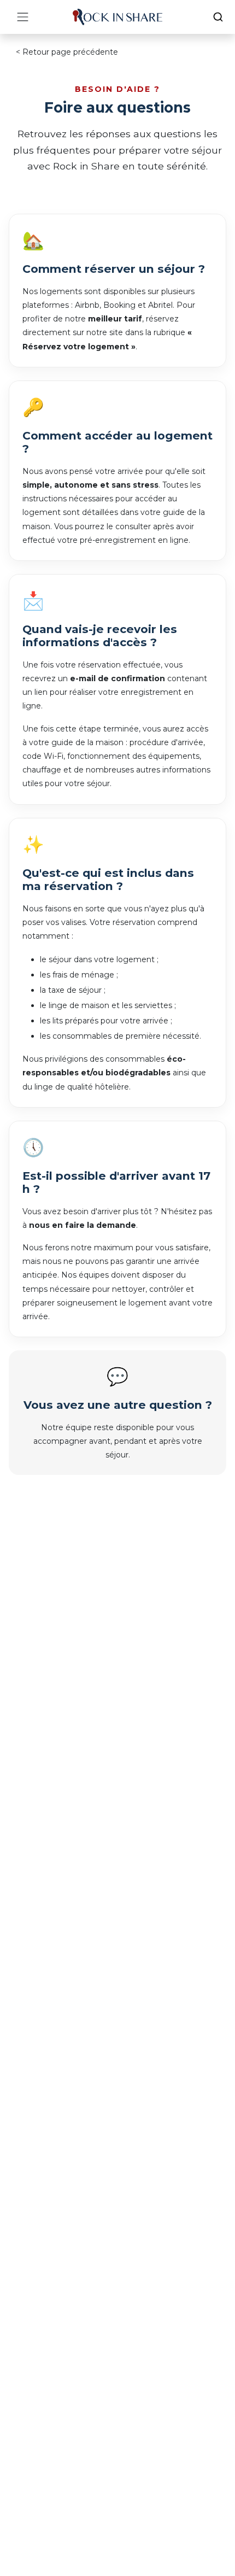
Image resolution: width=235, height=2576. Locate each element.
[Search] (218, 17)
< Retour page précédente (67, 52)
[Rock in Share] (117, 17)
